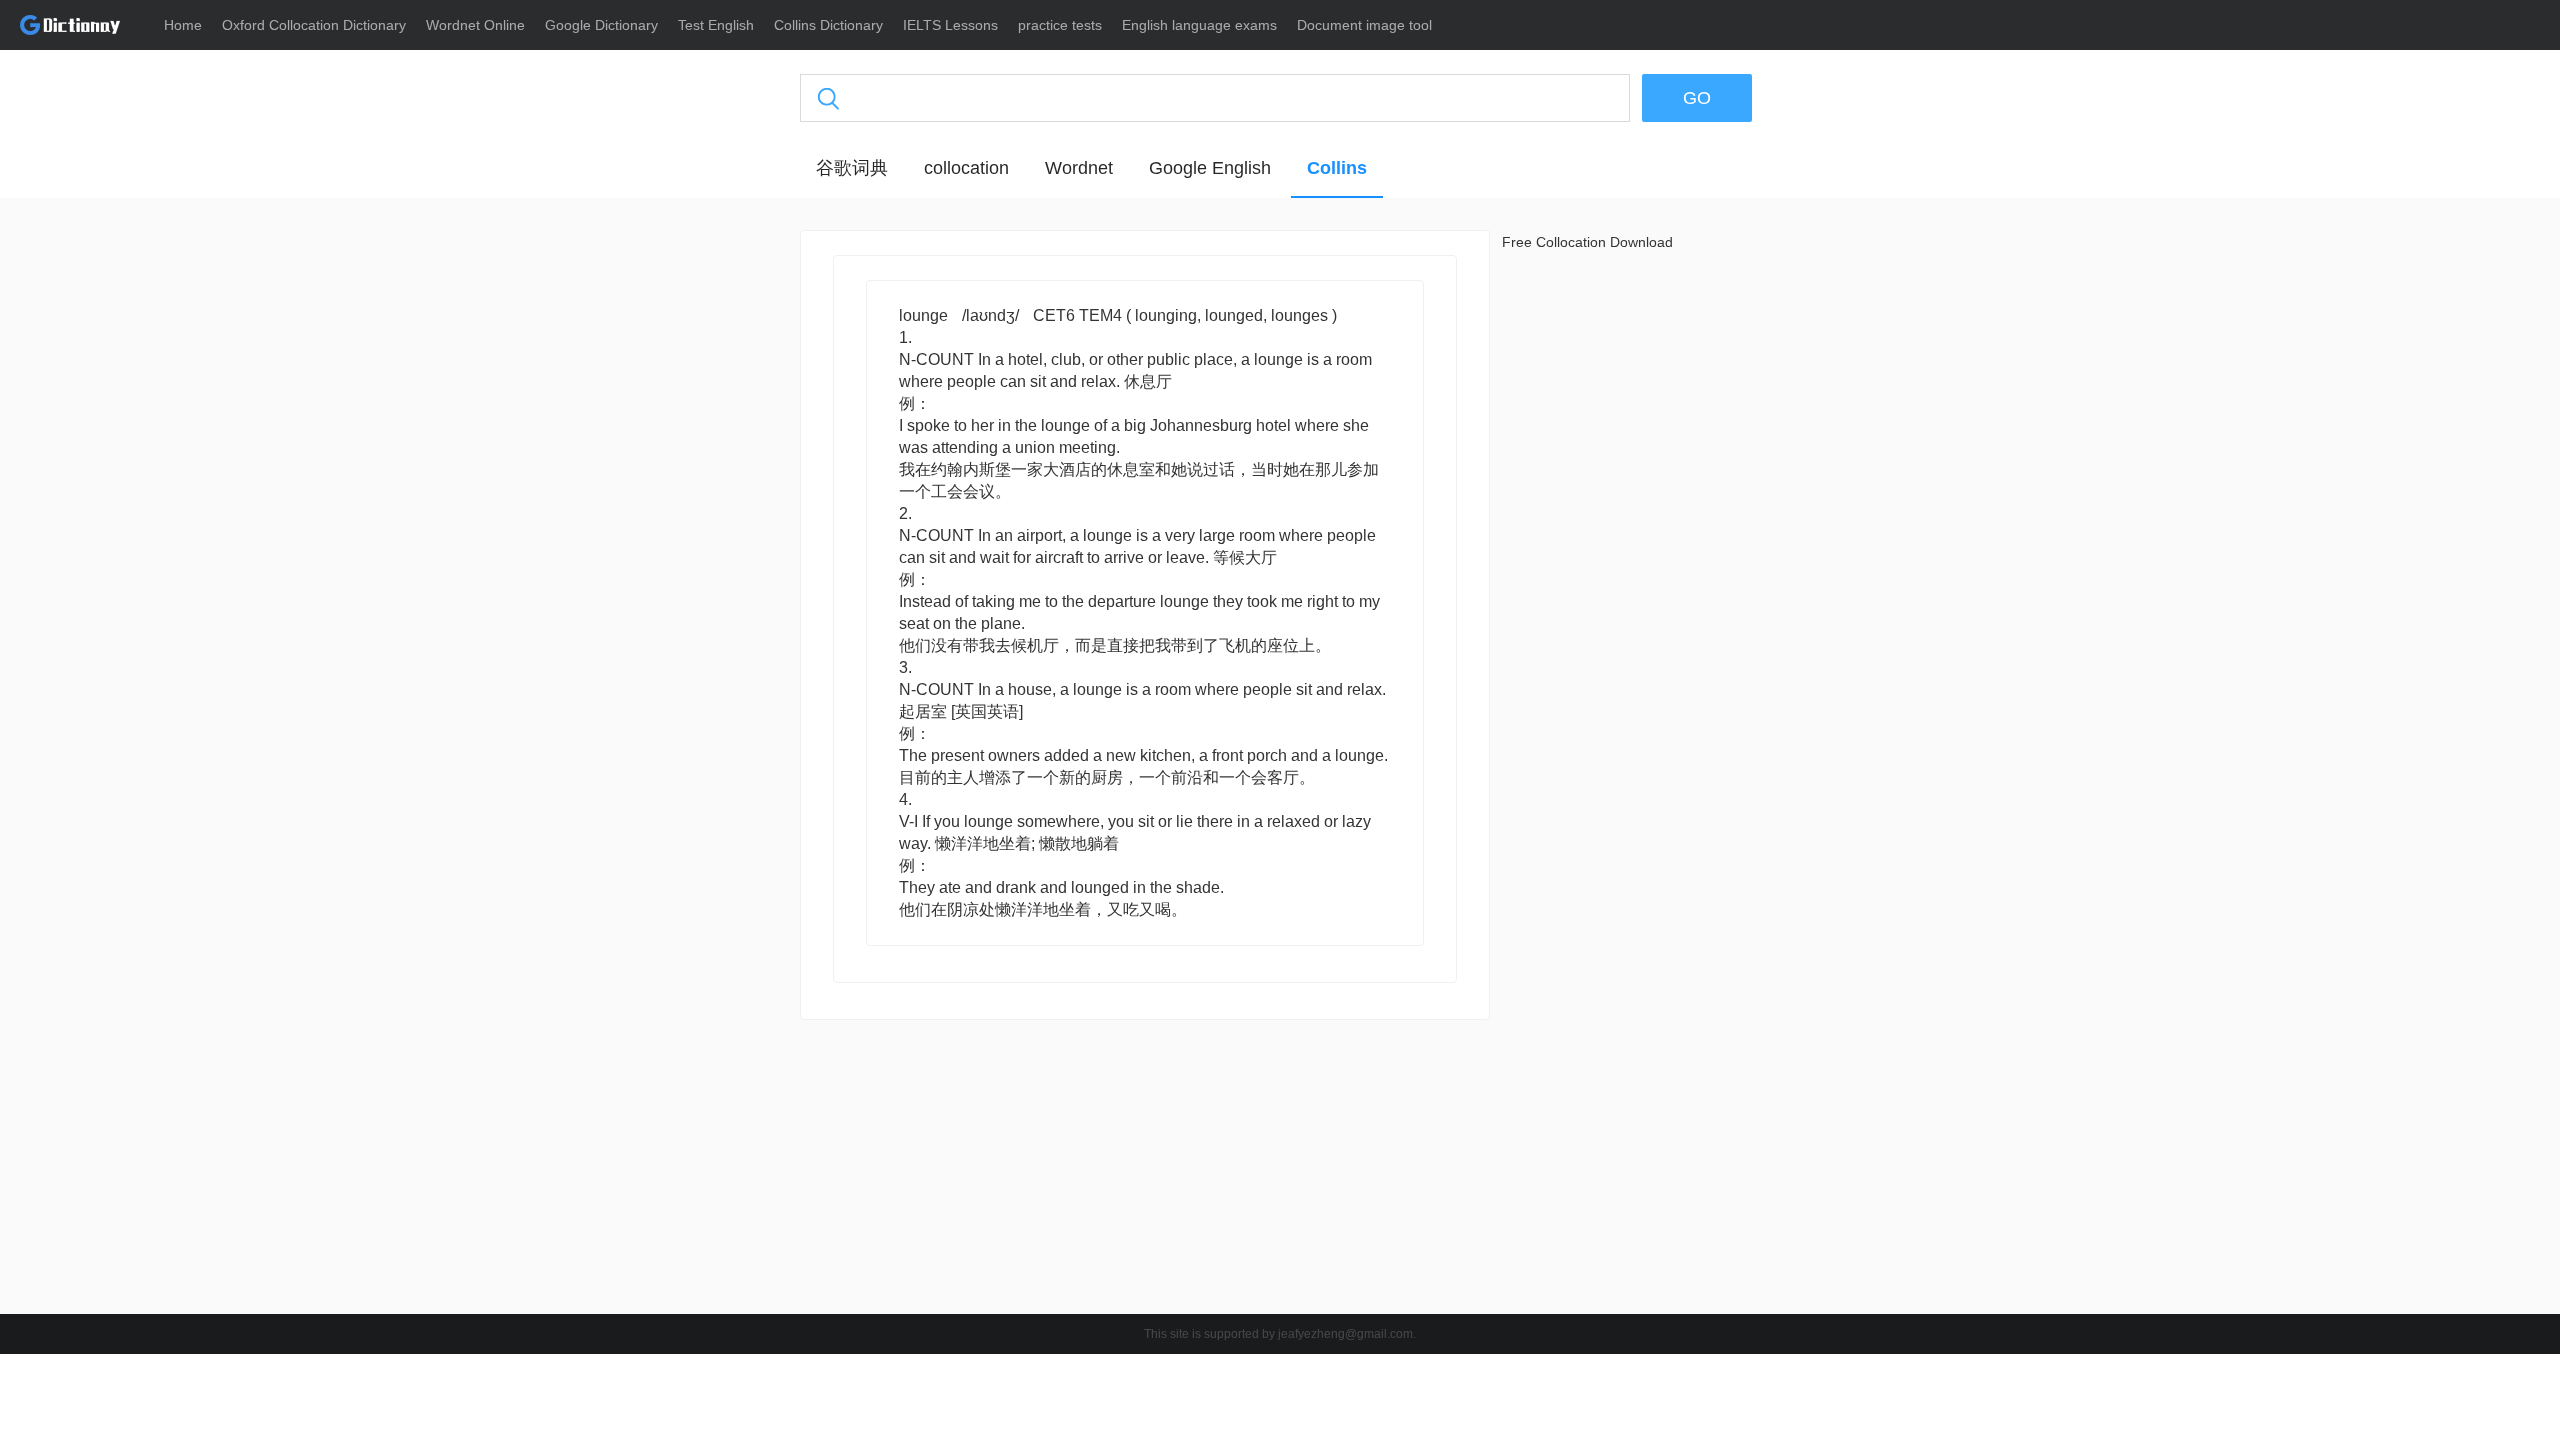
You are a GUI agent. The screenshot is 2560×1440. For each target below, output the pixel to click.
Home (183, 25)
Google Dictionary (601, 25)
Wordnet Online (475, 25)
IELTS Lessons (950, 25)
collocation (966, 168)
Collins (1337, 168)
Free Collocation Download (1587, 242)
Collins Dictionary (828, 25)
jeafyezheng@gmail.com (1345, 1334)
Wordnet (1079, 168)
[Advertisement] (705, 535)
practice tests (1060, 25)
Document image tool (1364, 25)
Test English (716, 25)
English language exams (1199, 25)
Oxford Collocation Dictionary (314, 25)
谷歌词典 (852, 168)
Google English (1210, 168)
